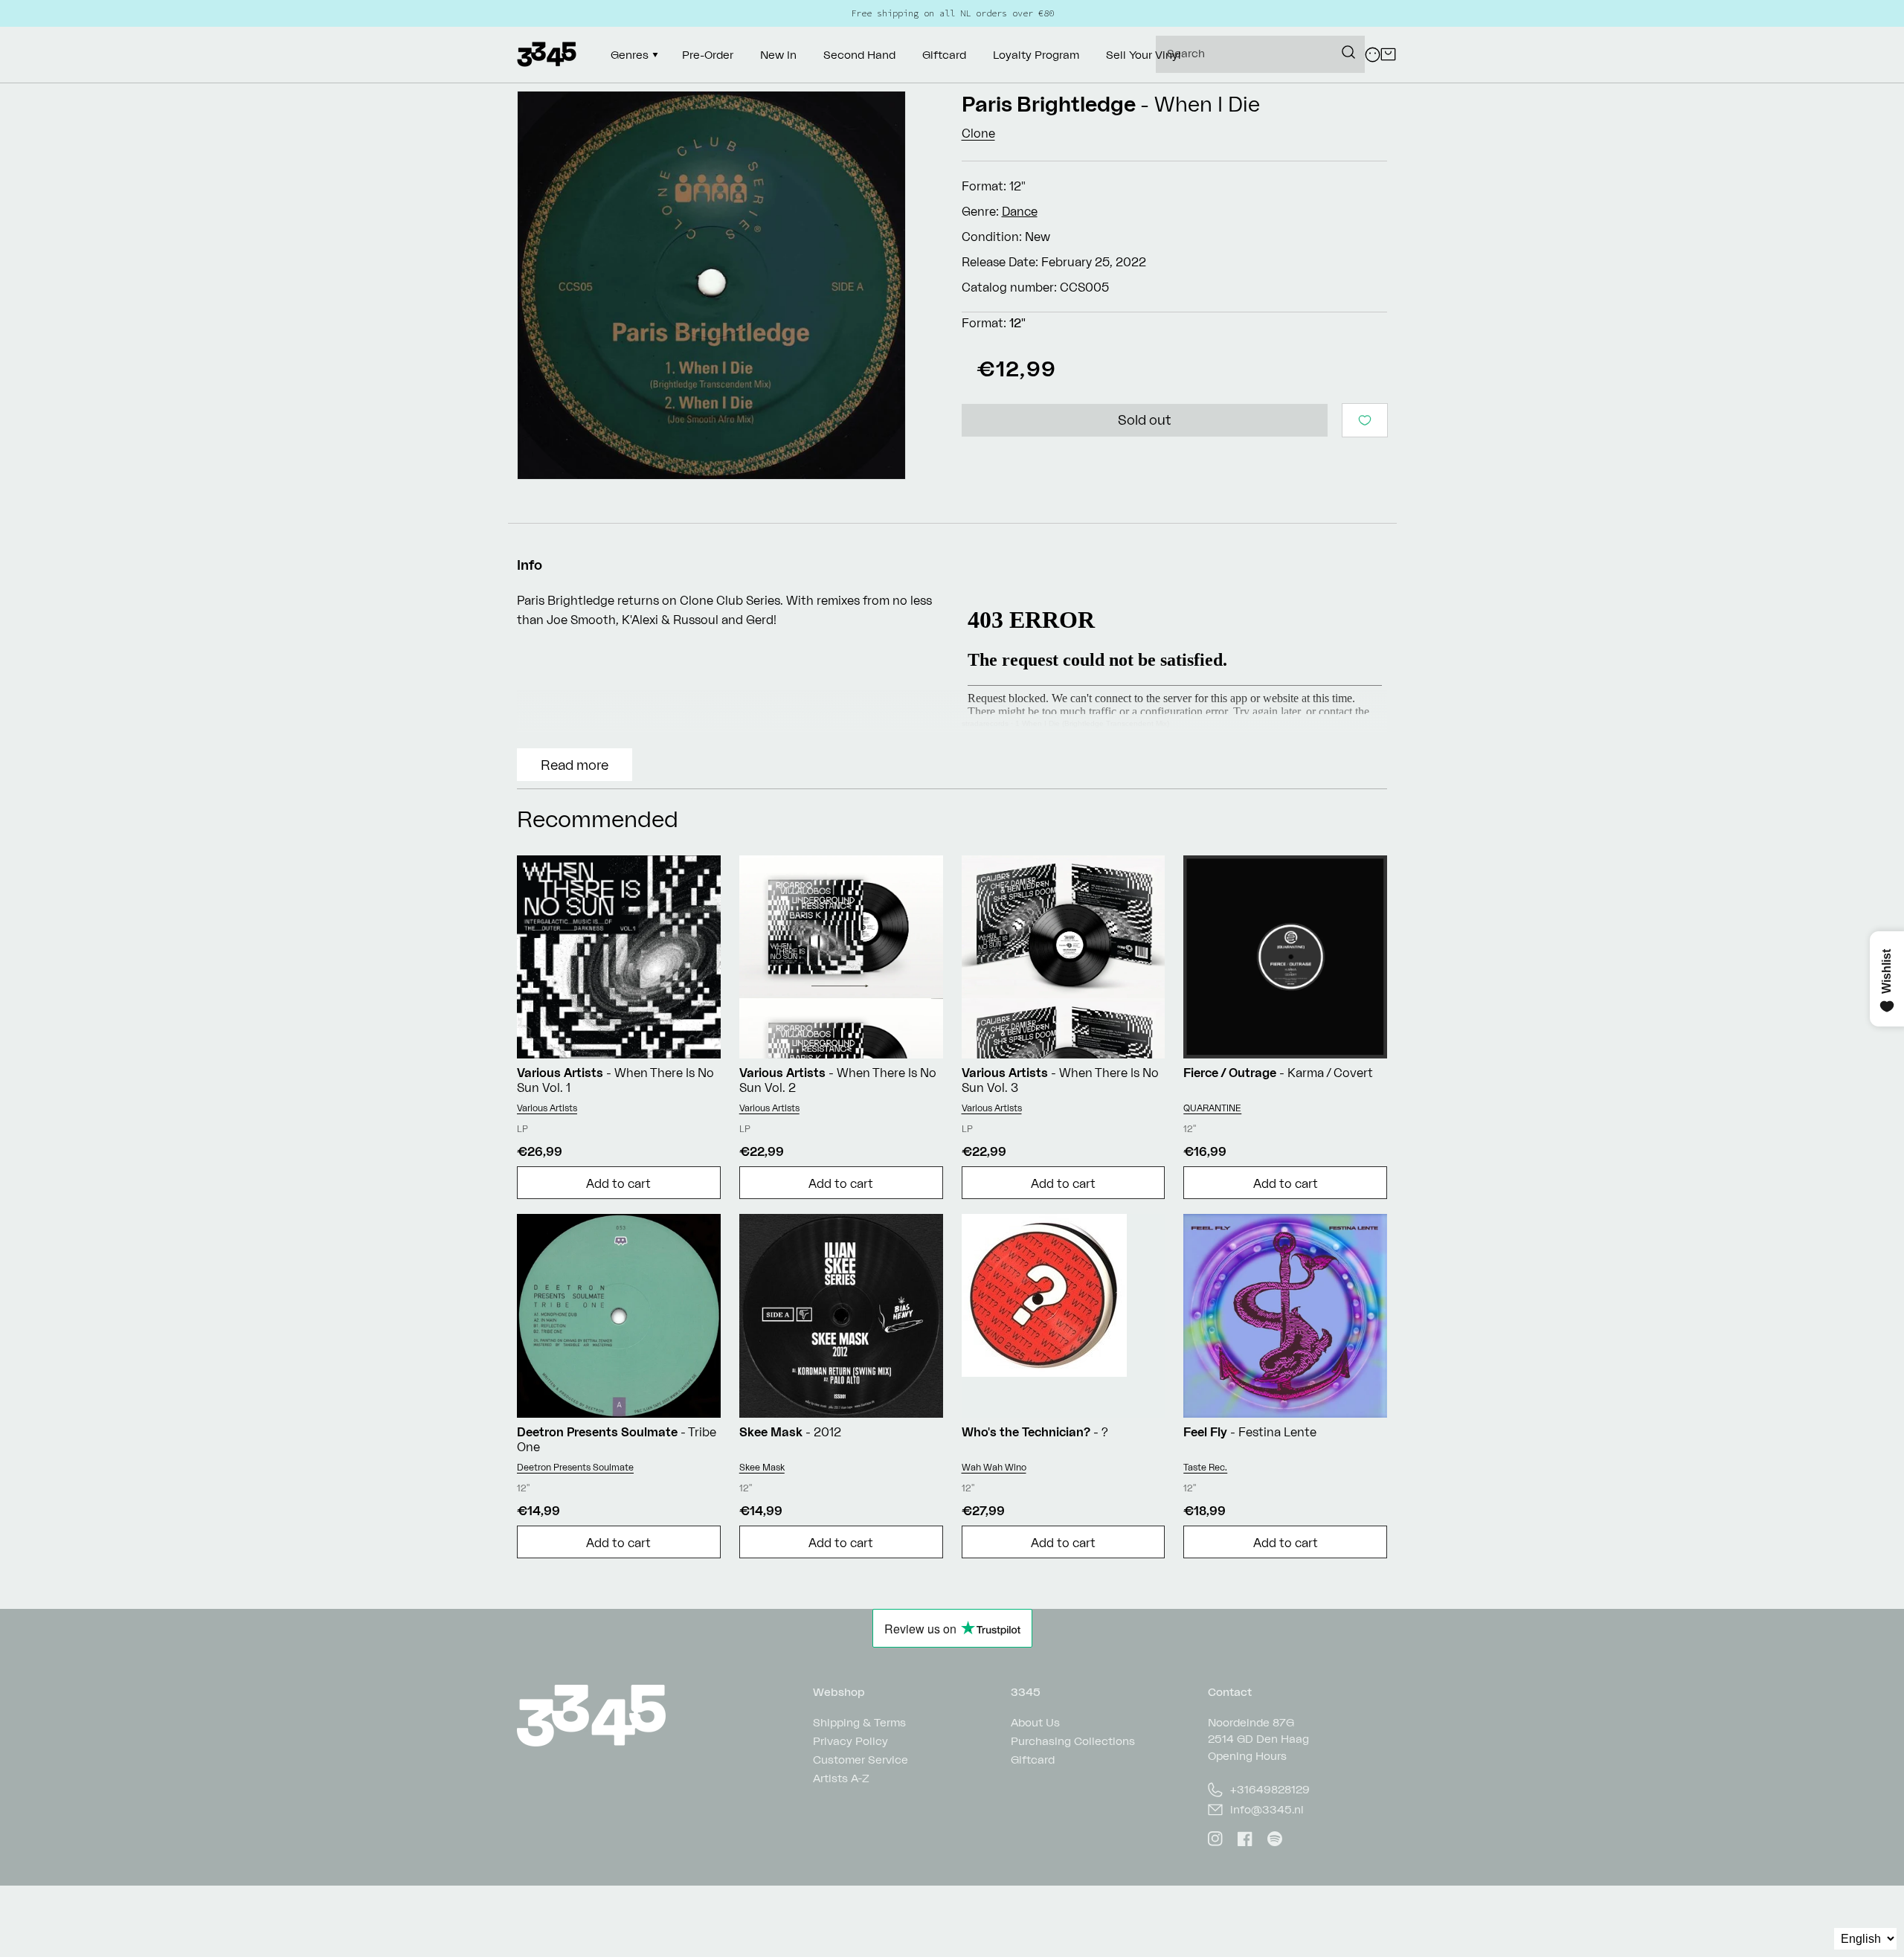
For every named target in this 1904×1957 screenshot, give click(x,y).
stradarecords (985, 723)
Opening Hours (1247, 1756)
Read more (575, 765)
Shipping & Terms (859, 1723)
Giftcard (1033, 1760)
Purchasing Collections (1073, 1741)
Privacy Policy (850, 1741)
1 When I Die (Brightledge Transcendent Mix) (1092, 723)
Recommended (598, 819)
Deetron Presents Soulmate (575, 1467)
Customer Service (861, 1760)
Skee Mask (762, 1467)
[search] (1260, 54)
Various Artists (547, 1108)
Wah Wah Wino (994, 1467)
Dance (1020, 211)
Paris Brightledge (1049, 104)
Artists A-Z (841, 1778)
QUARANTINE (1212, 1108)
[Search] (1348, 52)
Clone (978, 133)
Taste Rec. (1205, 1467)
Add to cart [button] (618, 1183)
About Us (1035, 1723)
